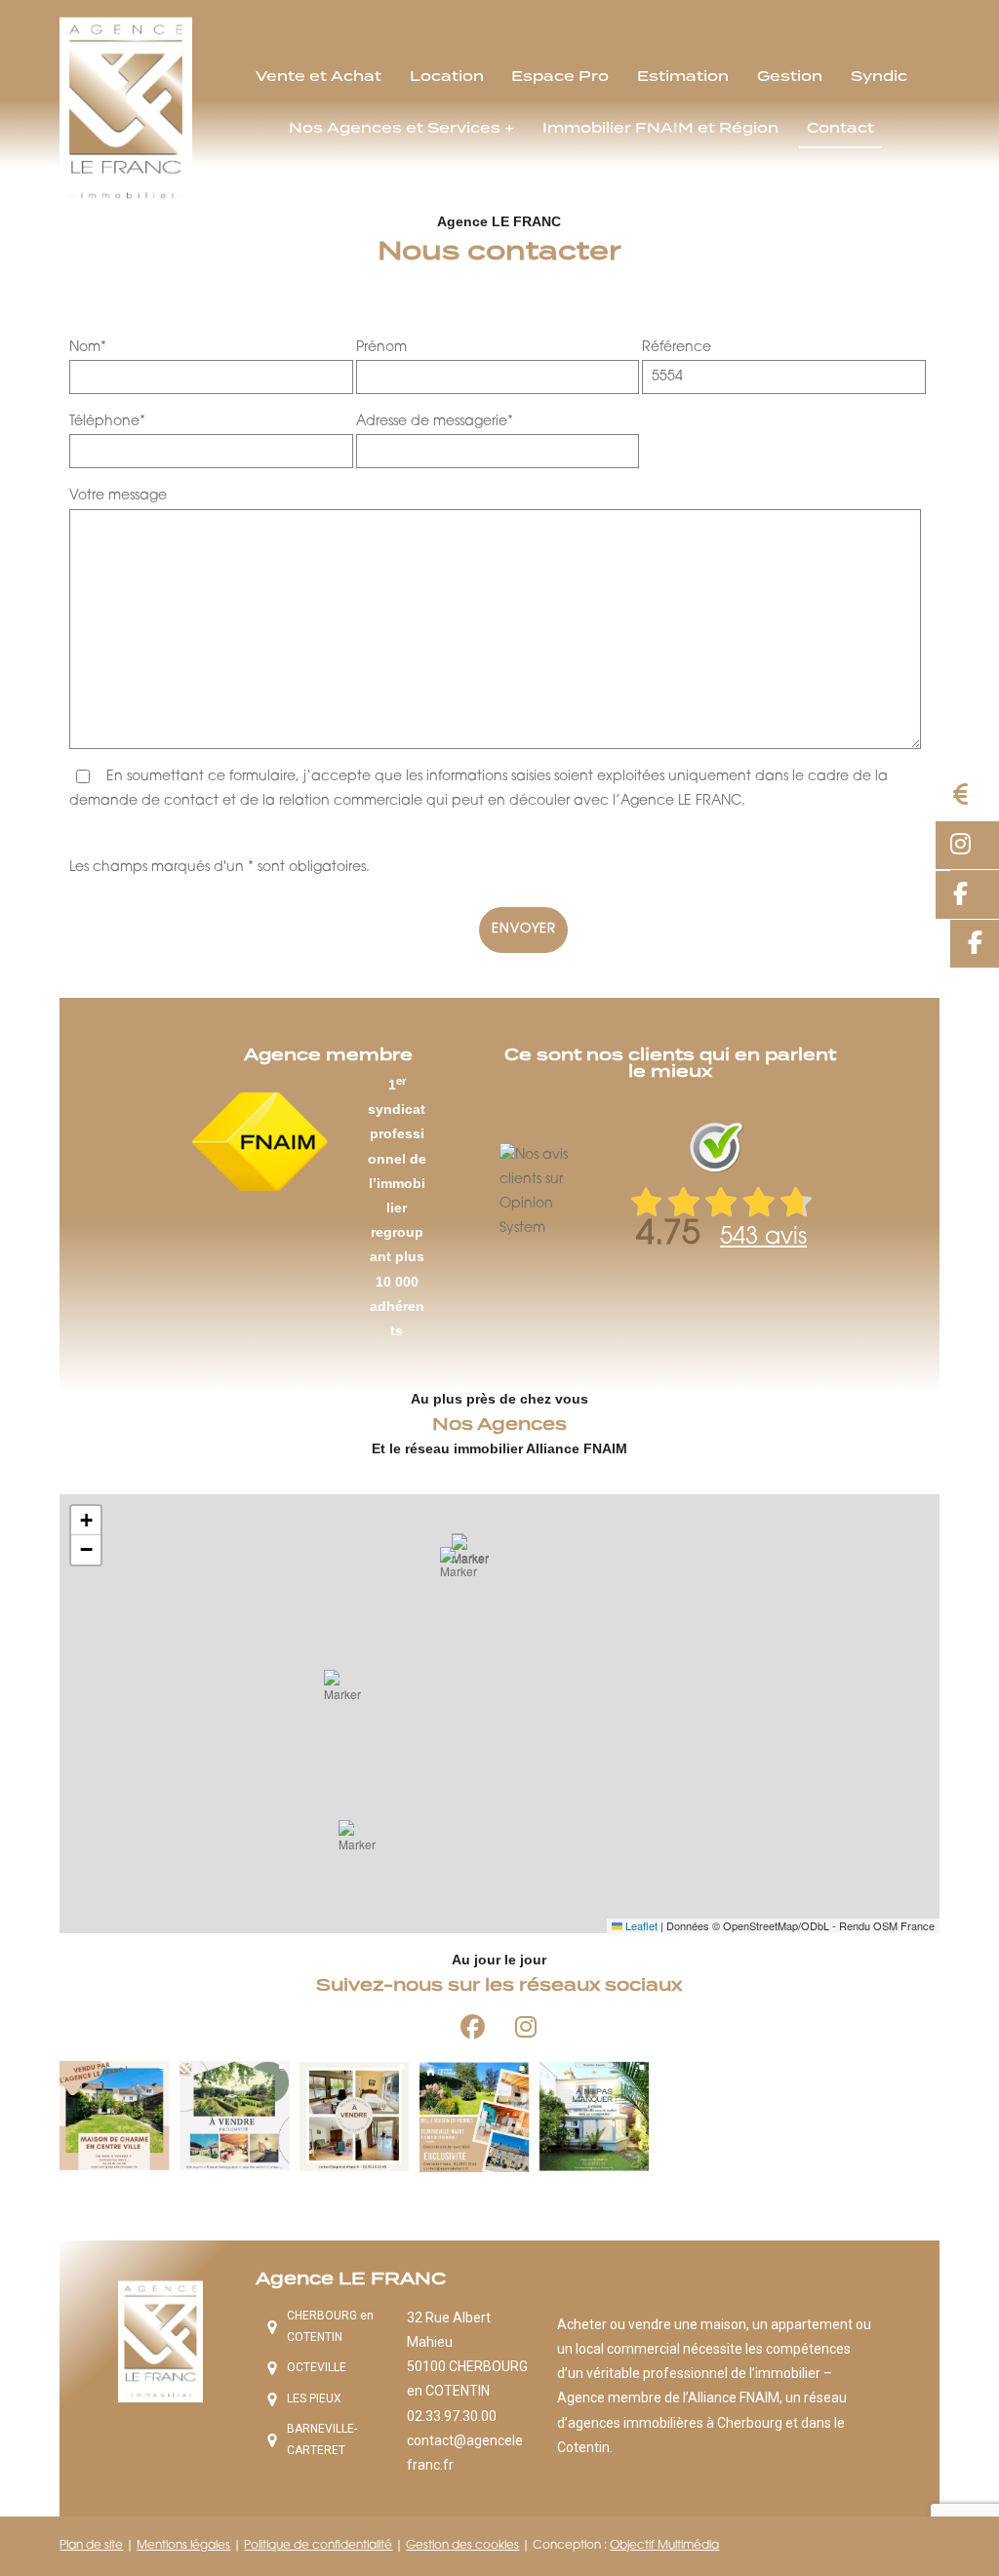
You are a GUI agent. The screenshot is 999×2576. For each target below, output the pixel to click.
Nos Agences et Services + (401, 128)
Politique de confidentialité (318, 2546)
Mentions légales (183, 2546)
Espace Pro (560, 76)
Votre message (118, 496)
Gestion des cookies (462, 2546)
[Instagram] (526, 2027)
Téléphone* (107, 422)
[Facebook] (472, 2027)
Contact (840, 128)
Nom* (88, 348)
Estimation (683, 76)
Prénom (381, 348)
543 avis (763, 1238)
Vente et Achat (319, 76)
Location (447, 76)
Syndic (879, 76)
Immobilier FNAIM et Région (660, 128)
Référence (677, 348)
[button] (363, 1844)
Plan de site (91, 2546)
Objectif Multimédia (664, 2546)
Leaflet (640, 1925)
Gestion (790, 76)
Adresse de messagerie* (435, 422)
